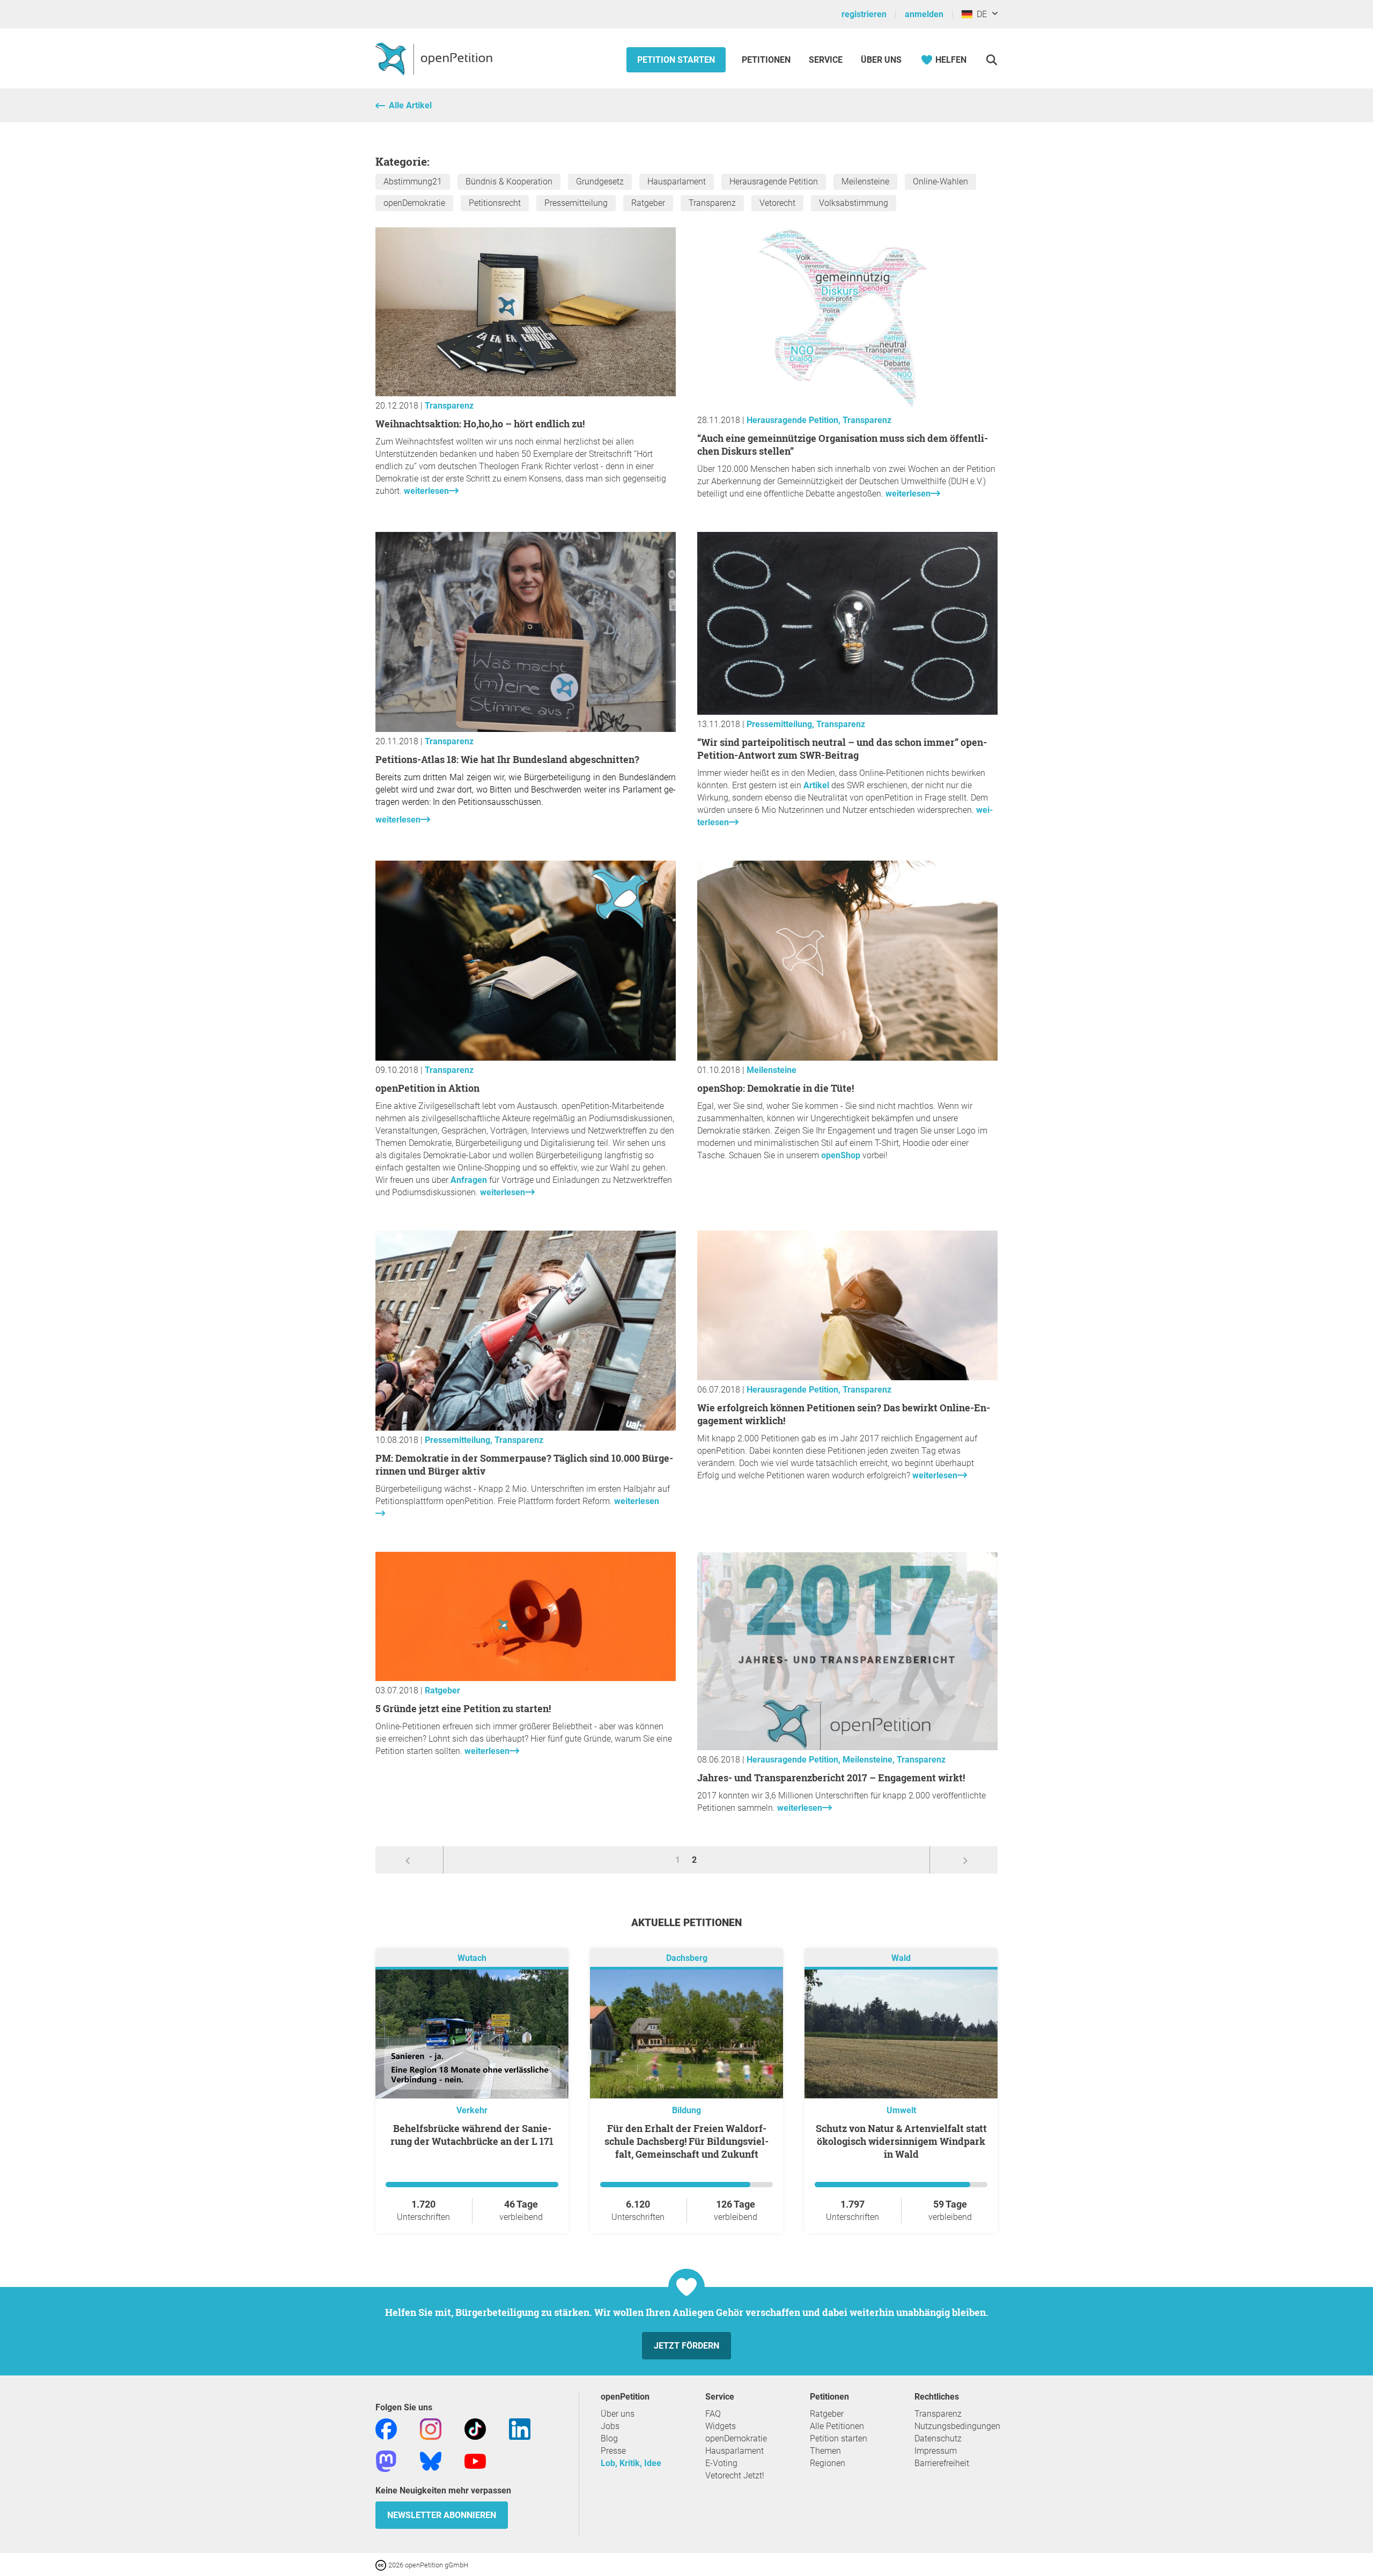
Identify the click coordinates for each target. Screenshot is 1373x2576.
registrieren (864, 14)
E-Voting (721, 2463)
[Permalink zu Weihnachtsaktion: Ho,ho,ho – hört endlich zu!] (526, 393)
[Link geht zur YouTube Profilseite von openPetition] (475, 2460)
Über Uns (881, 60)
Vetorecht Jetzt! (735, 2475)
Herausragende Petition (774, 182)
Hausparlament (677, 182)
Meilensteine (865, 182)
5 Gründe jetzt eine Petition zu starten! (463, 1708)
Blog (609, 2438)
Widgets (721, 2426)
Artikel (817, 785)
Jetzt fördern (686, 2346)
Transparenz (712, 203)
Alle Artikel (410, 105)
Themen (825, 2451)
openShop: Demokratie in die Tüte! (776, 1088)
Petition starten (676, 60)
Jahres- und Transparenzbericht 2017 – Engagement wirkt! (831, 1778)
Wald (901, 1958)
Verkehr (472, 2110)
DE (980, 14)
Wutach (472, 1958)
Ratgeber (648, 203)
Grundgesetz (600, 182)
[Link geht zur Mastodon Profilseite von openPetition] (386, 2460)
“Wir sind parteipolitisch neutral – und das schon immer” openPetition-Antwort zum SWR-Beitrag (842, 749)
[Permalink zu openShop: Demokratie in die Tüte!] (847, 1058)
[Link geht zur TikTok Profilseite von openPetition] (475, 2428)
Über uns (618, 2414)
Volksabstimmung (854, 203)
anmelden (924, 14)
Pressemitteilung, (781, 724)
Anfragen (469, 1180)
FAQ (713, 2414)
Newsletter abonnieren (442, 2515)
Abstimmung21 (413, 182)
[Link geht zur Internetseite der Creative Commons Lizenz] (382, 2564)
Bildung (686, 2110)
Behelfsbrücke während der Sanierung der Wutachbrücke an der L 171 (472, 2135)
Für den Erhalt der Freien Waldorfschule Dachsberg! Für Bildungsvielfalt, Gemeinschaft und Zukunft (686, 2141)
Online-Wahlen (940, 182)
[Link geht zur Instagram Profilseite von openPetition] (431, 2428)
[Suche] (991, 60)
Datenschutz (938, 2438)
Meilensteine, (870, 1760)
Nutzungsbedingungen (957, 2426)
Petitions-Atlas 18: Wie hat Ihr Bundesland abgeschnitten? (507, 759)
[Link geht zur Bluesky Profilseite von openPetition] (431, 2460)
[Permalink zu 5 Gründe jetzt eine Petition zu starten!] (526, 1678)
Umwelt (901, 2110)
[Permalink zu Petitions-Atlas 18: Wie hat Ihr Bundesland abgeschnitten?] (526, 729)
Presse (613, 2451)
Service (826, 60)
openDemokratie (414, 203)
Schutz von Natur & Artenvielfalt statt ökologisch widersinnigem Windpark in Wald (901, 2141)
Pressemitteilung (576, 203)
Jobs (610, 2426)
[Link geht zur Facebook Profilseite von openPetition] (386, 2428)
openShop (841, 1155)
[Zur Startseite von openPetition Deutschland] (435, 58)
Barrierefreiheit (942, 2463)
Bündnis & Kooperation (509, 182)
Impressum (936, 2451)
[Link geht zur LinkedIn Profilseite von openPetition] (520, 2428)
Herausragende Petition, (795, 420)
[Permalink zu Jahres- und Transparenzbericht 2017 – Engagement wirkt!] (847, 1747)
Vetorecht (777, 203)
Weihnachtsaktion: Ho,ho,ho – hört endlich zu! (480, 424)
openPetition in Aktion (427, 1088)
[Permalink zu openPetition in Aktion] (526, 1058)
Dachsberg (687, 1958)
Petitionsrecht (495, 203)
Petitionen (767, 60)
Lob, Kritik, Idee (631, 2463)
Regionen (828, 2463)
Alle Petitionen (837, 2426)
